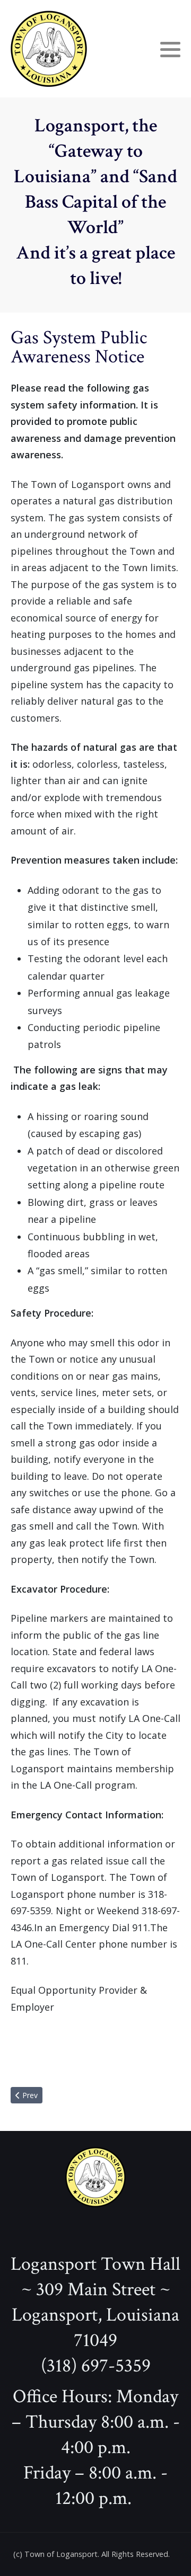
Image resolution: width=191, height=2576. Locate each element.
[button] (170, 49)
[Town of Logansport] (49, 49)
